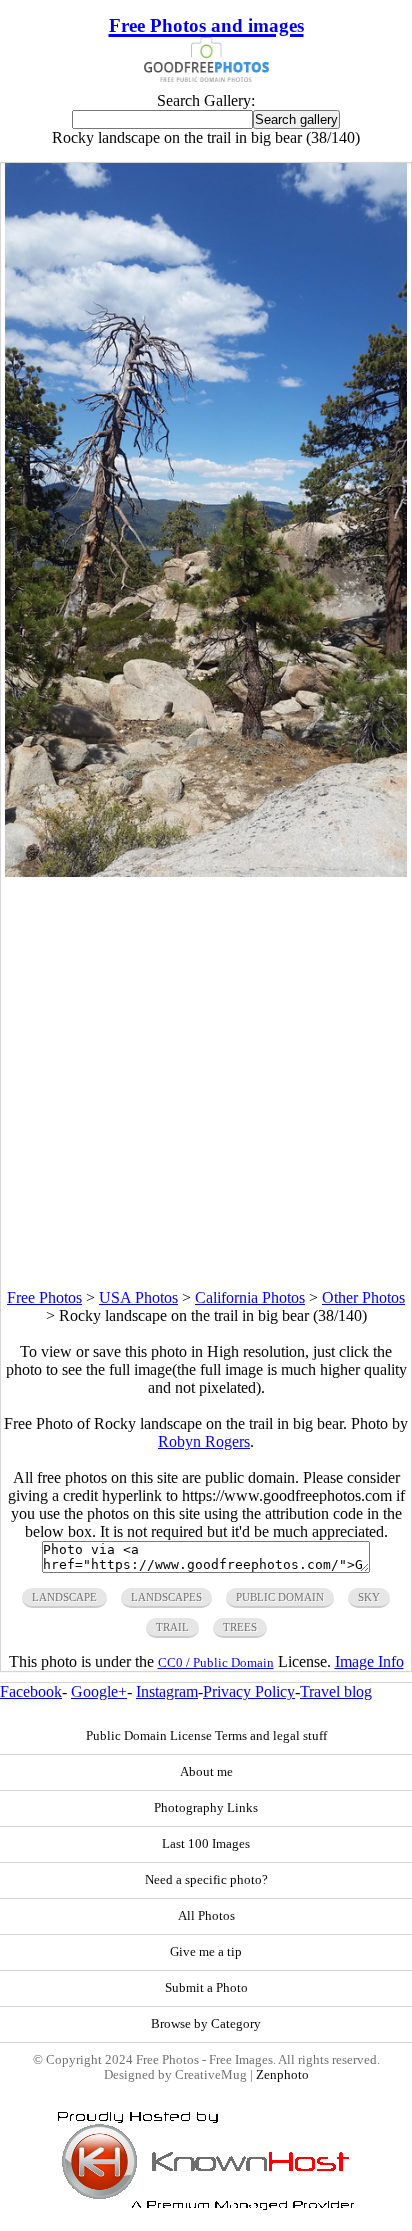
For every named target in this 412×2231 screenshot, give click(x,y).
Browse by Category (206, 2024)
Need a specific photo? (206, 1880)
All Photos (206, 1916)
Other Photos (363, 1297)
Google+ (99, 1691)
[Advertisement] (206, 1083)
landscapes (166, 1597)
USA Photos (138, 1297)
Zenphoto (282, 2075)
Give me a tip (206, 1952)
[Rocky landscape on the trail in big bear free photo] (206, 871)
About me (206, 1772)
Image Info (369, 1661)
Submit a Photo (206, 1988)
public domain (280, 1597)
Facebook (31, 1691)
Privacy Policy (249, 1691)
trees (240, 1627)
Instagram (167, 1691)
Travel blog (336, 1691)
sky (369, 1597)
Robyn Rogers (204, 1441)
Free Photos (44, 1297)
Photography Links (206, 1808)
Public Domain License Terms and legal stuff (206, 1736)
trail (172, 1627)
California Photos (250, 1297)
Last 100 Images (206, 1844)
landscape (64, 1597)
